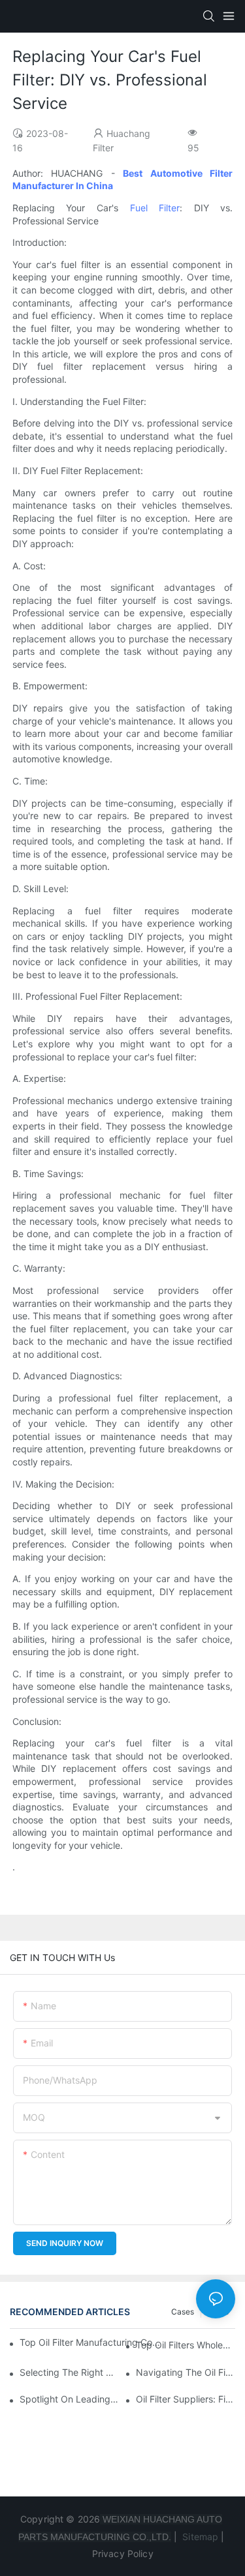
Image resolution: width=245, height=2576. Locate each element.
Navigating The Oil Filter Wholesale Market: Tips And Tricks (186, 2372)
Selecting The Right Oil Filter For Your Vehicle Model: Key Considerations (69, 2372)
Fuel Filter (155, 208)
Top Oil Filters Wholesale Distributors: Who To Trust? (186, 2345)
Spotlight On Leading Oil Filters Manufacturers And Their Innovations (69, 2399)
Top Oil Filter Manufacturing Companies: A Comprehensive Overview (90, 2342)
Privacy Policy (123, 2554)
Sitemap (199, 2537)
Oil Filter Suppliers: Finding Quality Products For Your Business (186, 2399)
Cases (183, 2312)
